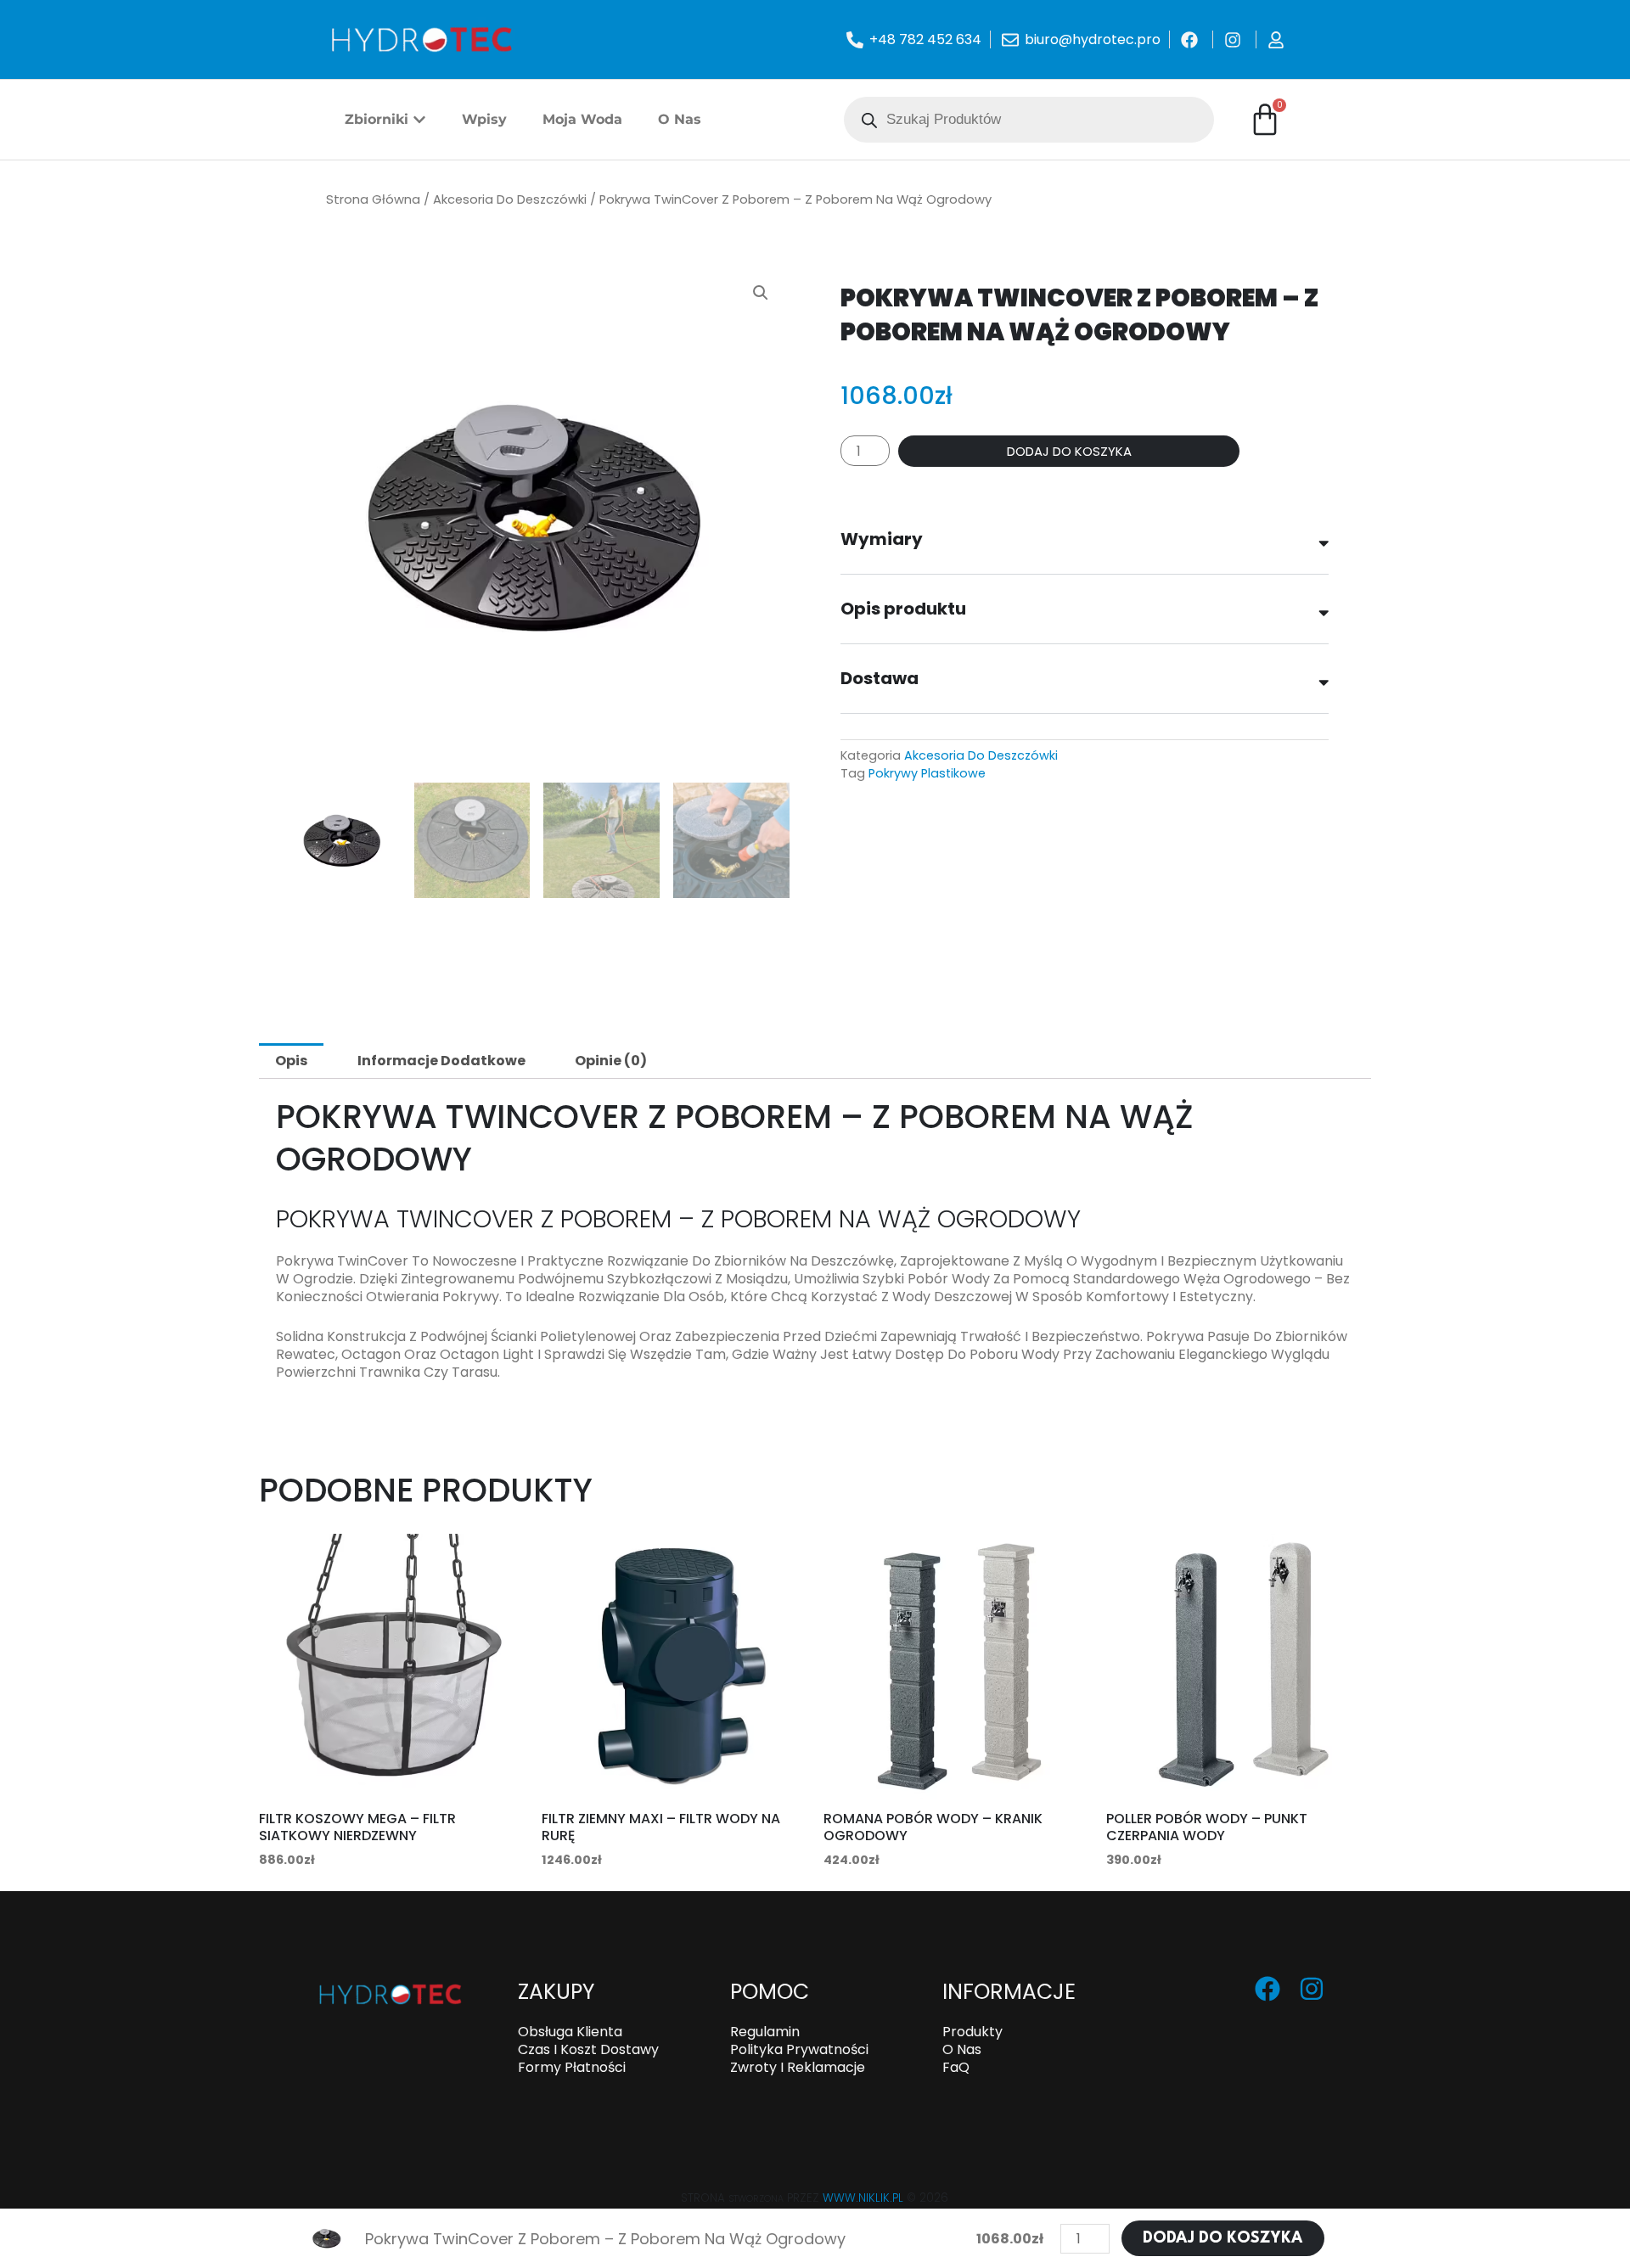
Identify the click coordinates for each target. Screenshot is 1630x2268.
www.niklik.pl (863, 2198)
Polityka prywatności (799, 2049)
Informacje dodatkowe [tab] (441, 1061)
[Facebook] (1267, 1989)
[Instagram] (1312, 1989)
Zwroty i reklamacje (798, 2067)
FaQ (956, 2067)
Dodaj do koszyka (1069, 451)
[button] (761, 293)
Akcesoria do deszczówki (510, 199)
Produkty (972, 2032)
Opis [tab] (291, 1061)
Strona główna (373, 199)
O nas (962, 2049)
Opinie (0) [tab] (611, 1061)
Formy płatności (572, 2067)
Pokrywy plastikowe (927, 773)
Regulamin (765, 2032)
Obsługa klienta (570, 2032)
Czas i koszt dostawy (588, 2049)
